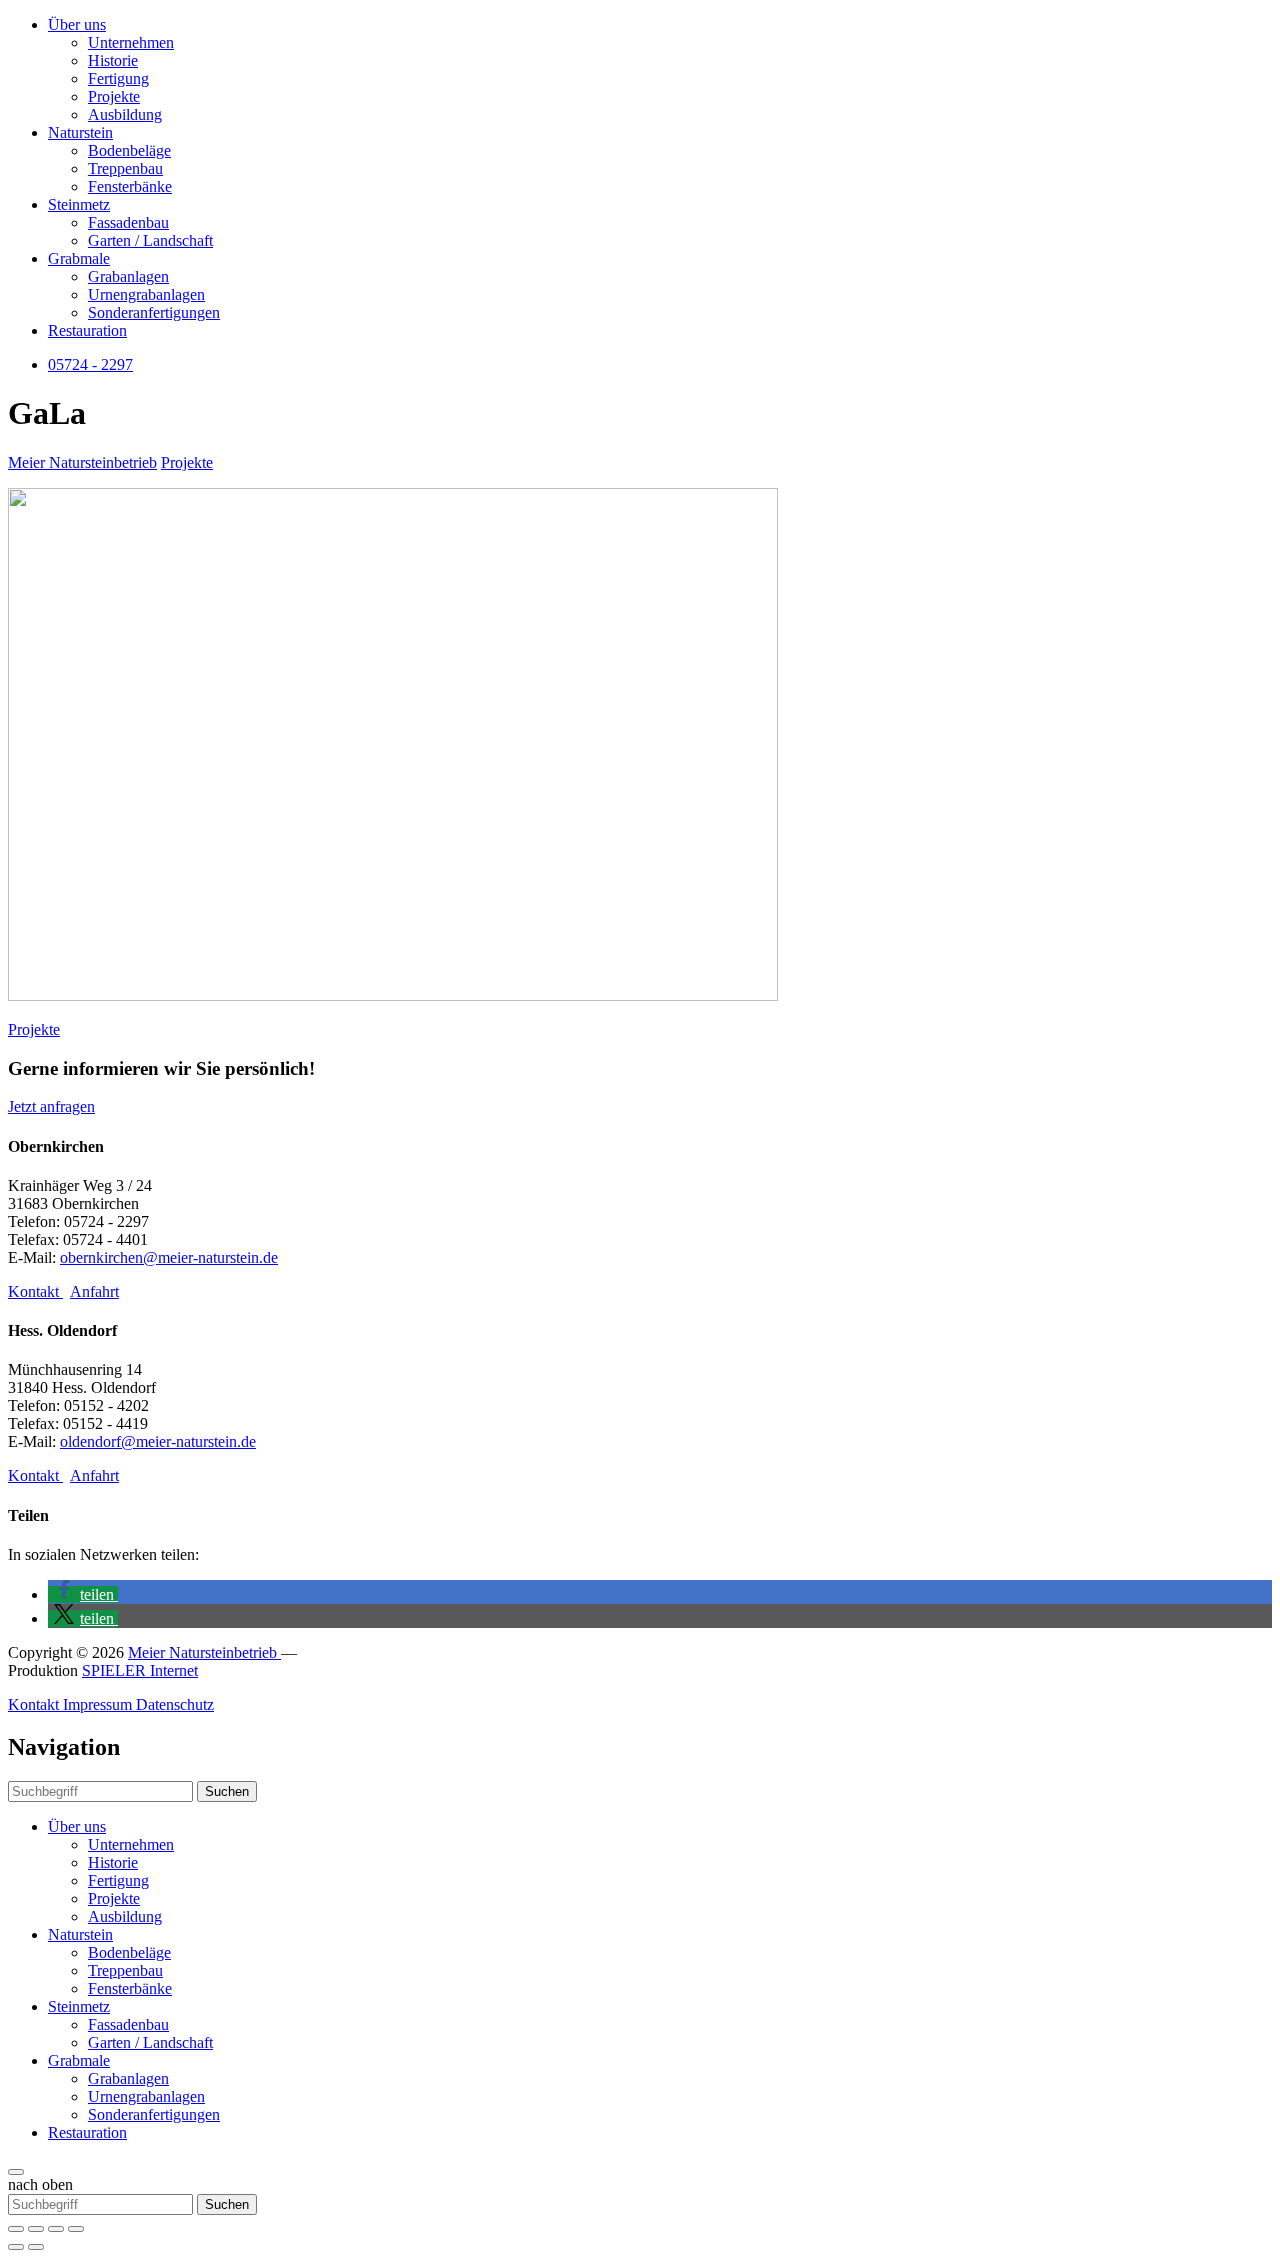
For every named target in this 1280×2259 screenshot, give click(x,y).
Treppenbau (125, 168)
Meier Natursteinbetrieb (82, 462)
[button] (83, 1594)
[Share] (36, 2229)
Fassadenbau (128, 222)
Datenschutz (175, 1704)
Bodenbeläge (129, 150)
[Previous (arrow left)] (16, 2247)
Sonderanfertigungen (154, 312)
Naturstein (80, 132)
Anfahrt (94, 1291)
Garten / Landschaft (150, 240)
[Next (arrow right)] (36, 2247)
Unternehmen (131, 42)
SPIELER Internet (140, 1670)
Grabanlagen (128, 276)
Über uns (77, 24)
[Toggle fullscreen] (56, 2229)
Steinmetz (79, 204)
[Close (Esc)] (16, 2229)
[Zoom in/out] (76, 2229)
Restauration (87, 330)
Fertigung (118, 78)
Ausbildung (125, 114)
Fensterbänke (130, 186)
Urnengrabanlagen (146, 294)
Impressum (99, 1704)
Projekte (114, 96)
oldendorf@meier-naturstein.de (158, 1441)
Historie (113, 60)
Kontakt (35, 1291)
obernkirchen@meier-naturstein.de (169, 1257)
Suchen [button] (227, 1791)
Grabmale (79, 258)
